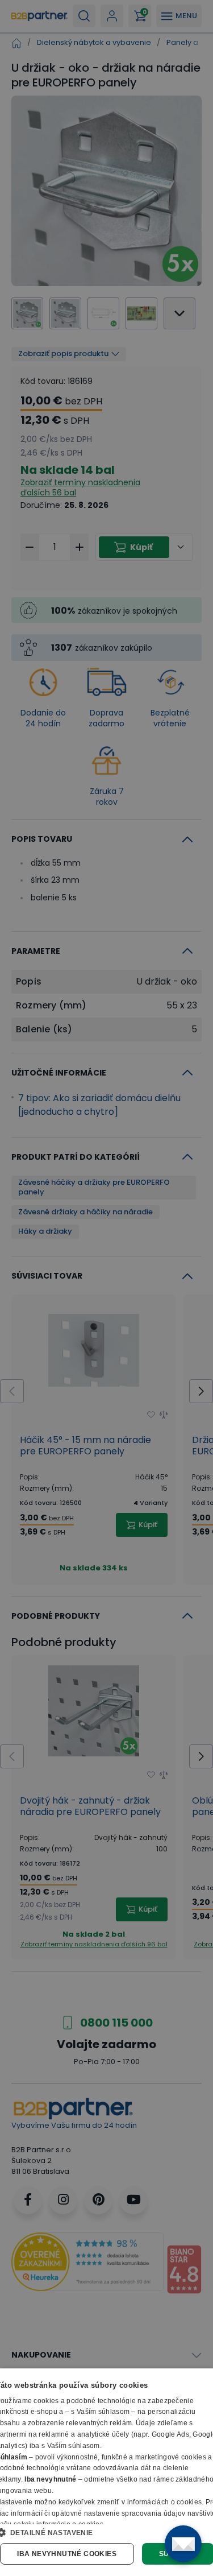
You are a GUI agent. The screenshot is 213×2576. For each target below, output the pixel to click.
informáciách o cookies (165, 2502)
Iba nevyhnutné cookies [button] (67, 2554)
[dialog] (106, 2472)
